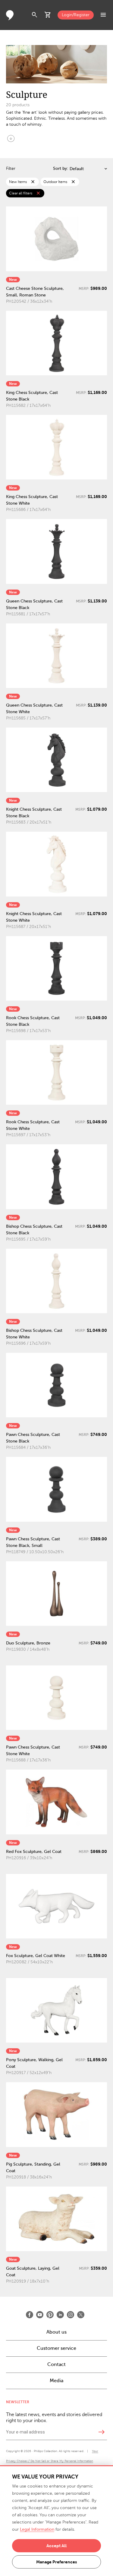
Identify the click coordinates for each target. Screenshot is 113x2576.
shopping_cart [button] (48, 15)
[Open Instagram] (71, 2315)
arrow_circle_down (11, 138)
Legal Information (37, 2529)
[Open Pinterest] (50, 2315)
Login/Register (76, 15)
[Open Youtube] (40, 2315)
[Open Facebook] (30, 2315)
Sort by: (61, 168)
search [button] (35, 15)
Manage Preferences (56, 2562)
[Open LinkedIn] (60, 2315)
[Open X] (81, 2315)
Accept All (56, 2546)
